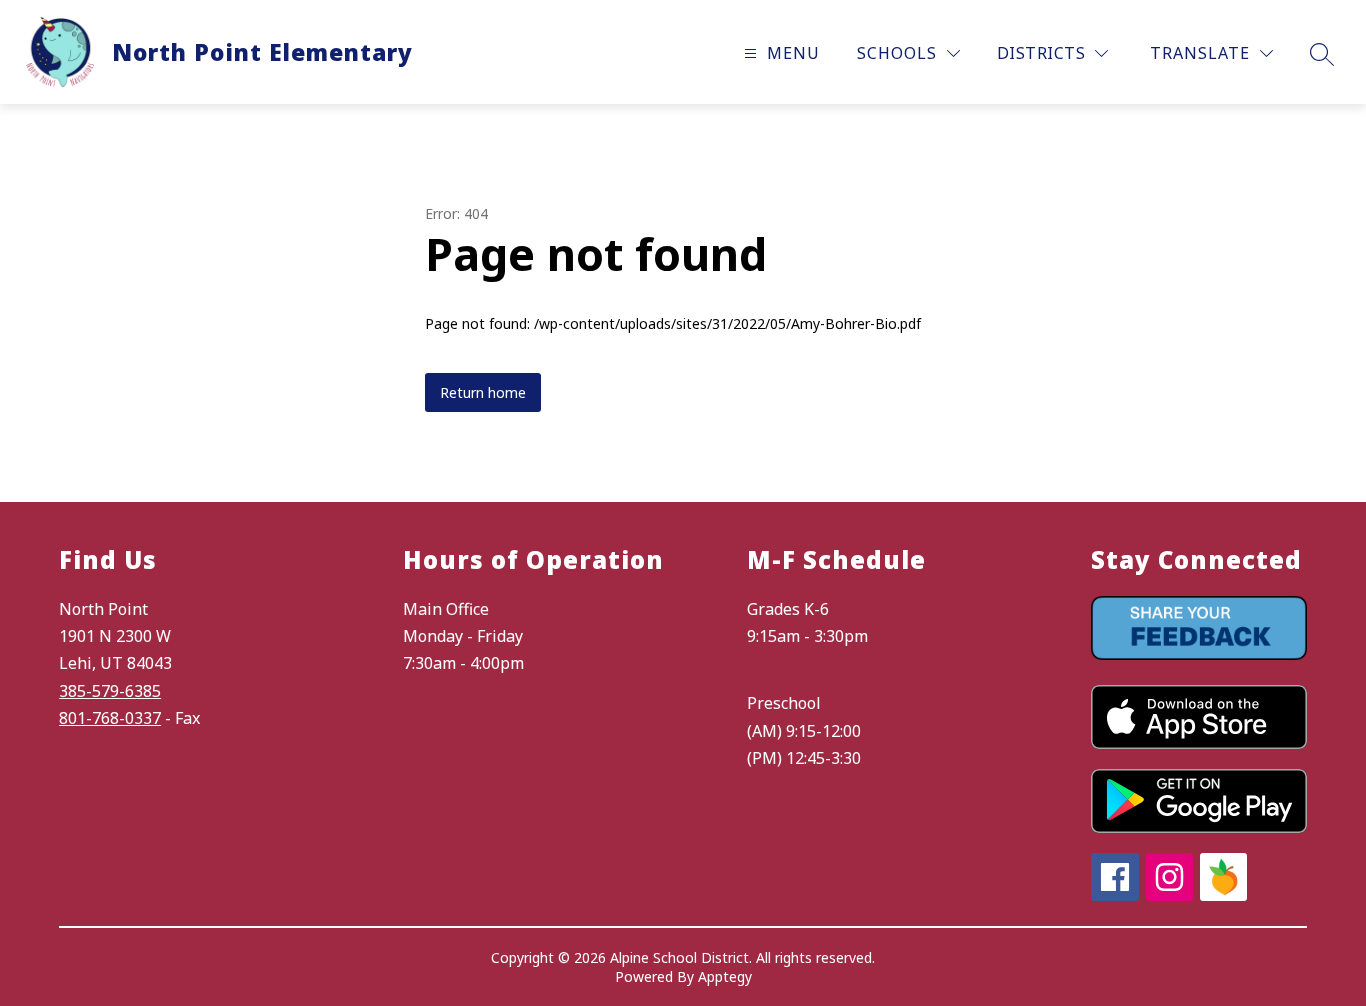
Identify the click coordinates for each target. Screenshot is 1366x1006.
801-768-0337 (110, 718)
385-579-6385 (110, 691)
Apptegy (725, 976)
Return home (483, 392)
